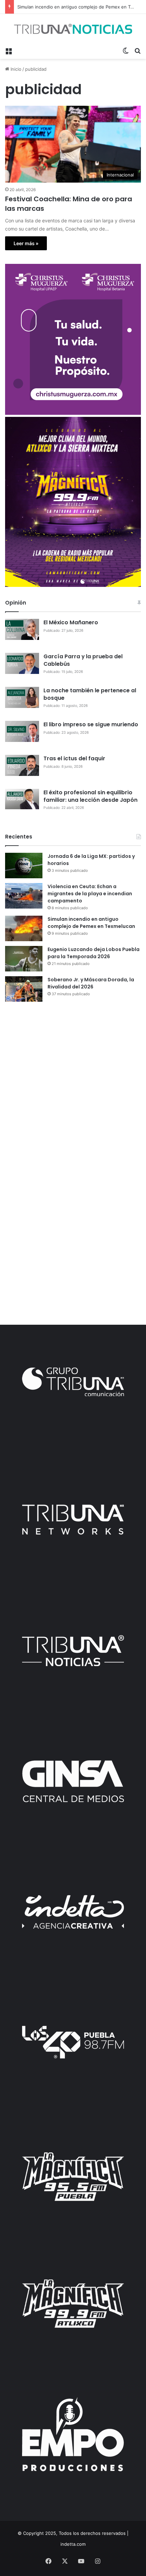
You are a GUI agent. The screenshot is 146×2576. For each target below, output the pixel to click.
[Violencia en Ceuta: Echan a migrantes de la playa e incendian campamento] (24, 896)
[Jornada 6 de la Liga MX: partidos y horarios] (24, 866)
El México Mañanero (71, 622)
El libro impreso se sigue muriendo (91, 724)
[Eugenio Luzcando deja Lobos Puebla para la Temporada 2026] (24, 959)
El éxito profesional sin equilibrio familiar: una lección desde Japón (90, 796)
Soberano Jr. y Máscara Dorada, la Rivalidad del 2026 (91, 983)
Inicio (15, 69)
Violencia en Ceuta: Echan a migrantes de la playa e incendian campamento (90, 894)
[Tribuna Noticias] (73, 29)
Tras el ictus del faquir (74, 758)
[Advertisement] (73, 1085)
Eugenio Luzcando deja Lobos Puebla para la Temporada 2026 (94, 953)
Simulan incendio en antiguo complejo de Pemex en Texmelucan (91, 923)
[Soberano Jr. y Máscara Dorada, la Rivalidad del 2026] (24, 989)
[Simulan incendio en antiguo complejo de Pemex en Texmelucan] (24, 928)
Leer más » (26, 243)
